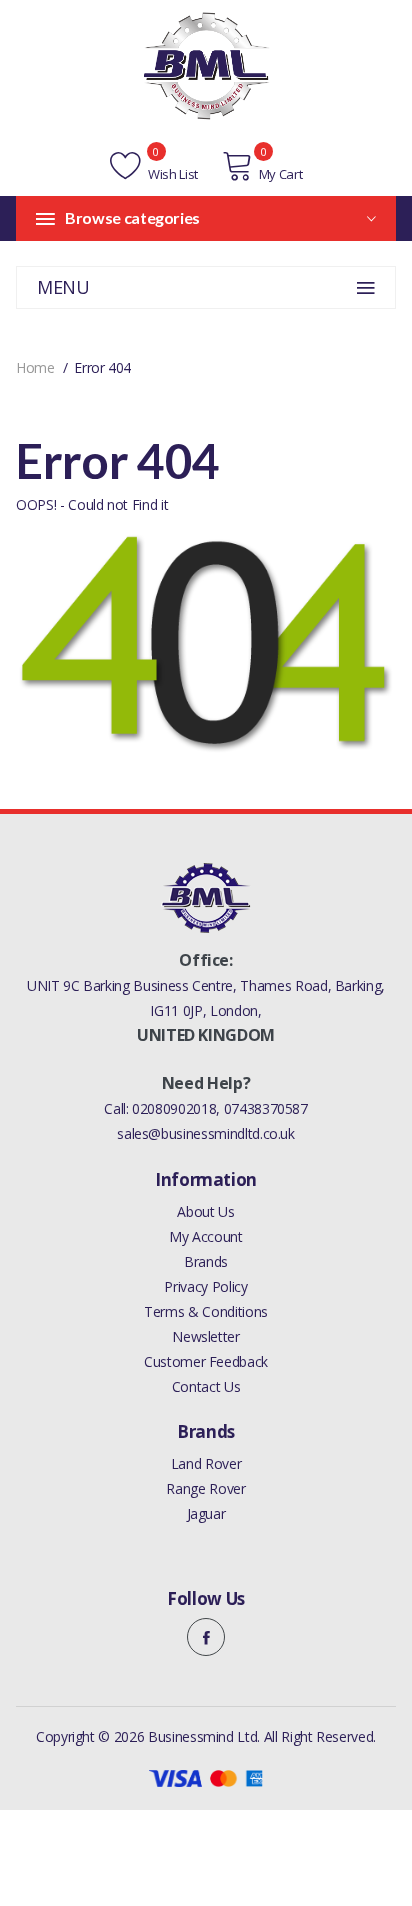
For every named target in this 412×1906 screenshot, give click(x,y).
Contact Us (206, 1386)
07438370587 (266, 1108)
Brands (206, 1261)
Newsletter (206, 1336)
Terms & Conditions (206, 1311)
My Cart (280, 174)
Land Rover (206, 1463)
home (35, 367)
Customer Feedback (206, 1361)
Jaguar (206, 1513)
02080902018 (174, 1108)
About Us (205, 1211)
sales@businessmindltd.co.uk (206, 1133)
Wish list (171, 174)
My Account (206, 1236)
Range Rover (205, 1488)
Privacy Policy (205, 1286)
